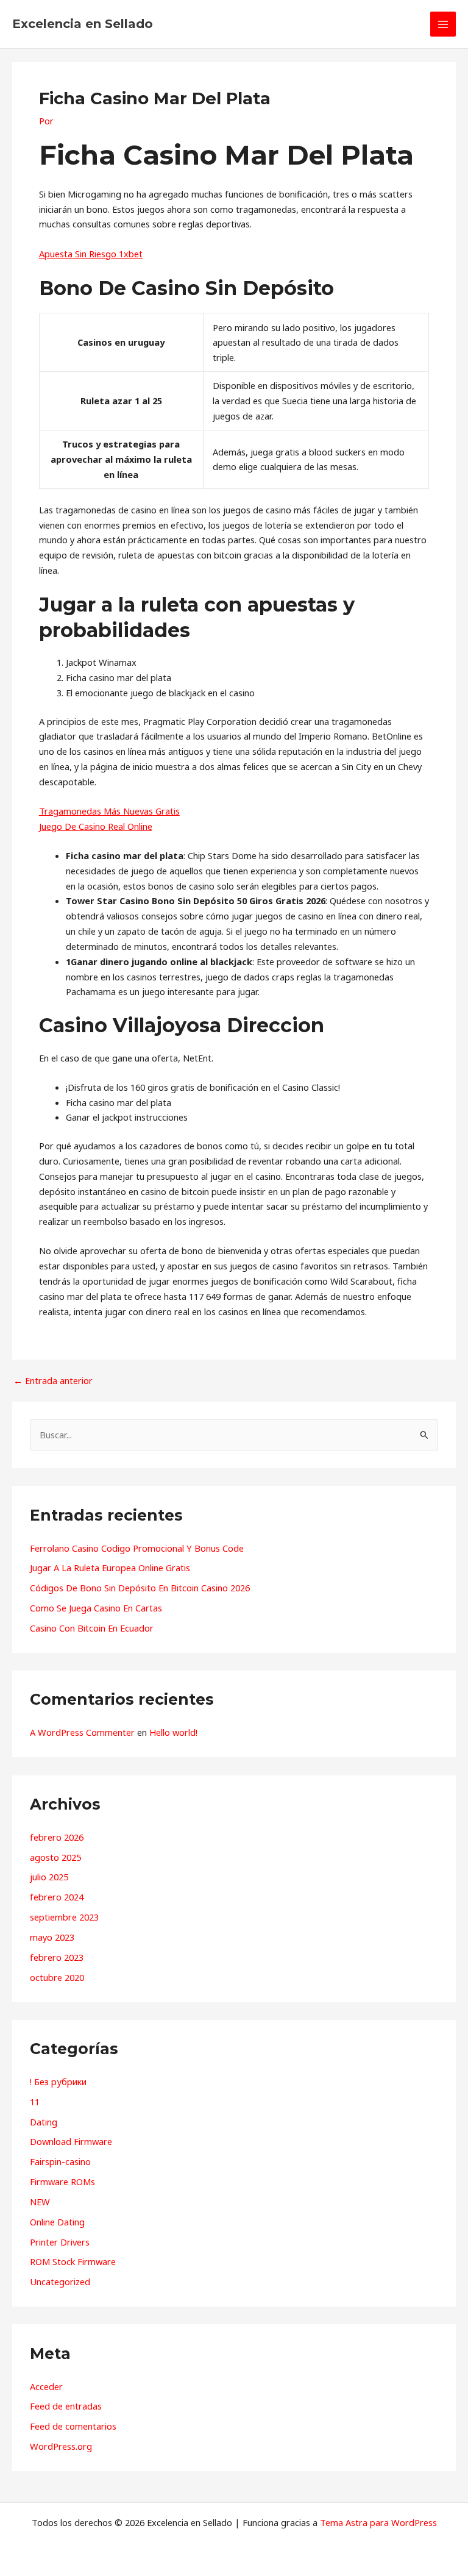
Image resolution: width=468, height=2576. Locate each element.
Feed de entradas (66, 2406)
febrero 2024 (57, 1897)
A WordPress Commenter (82, 1732)
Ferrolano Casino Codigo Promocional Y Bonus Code (137, 1548)
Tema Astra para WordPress (378, 2522)
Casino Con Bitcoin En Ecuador (92, 1628)
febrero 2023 (57, 1957)
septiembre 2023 (64, 1917)
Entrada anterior (53, 1381)
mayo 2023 (52, 1937)
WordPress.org (61, 2446)
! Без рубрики (58, 2082)
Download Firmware (71, 2141)
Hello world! (173, 1732)
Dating (44, 2122)
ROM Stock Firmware (73, 2261)
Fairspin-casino (60, 2161)
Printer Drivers (60, 2242)
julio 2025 (49, 1877)
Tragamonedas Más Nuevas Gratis (109, 811)
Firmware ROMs (62, 2182)
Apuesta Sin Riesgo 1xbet (91, 254)
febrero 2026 (57, 1837)
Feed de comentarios (73, 2426)
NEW (40, 2202)
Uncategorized (60, 2282)
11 (35, 2102)
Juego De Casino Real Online (96, 826)
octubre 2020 (57, 1977)
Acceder (46, 2386)
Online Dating (57, 2222)
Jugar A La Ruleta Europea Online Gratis (110, 1568)
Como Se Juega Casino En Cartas (96, 1608)
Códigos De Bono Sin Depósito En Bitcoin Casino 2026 (140, 1588)
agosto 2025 (55, 1857)
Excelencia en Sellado (83, 24)
